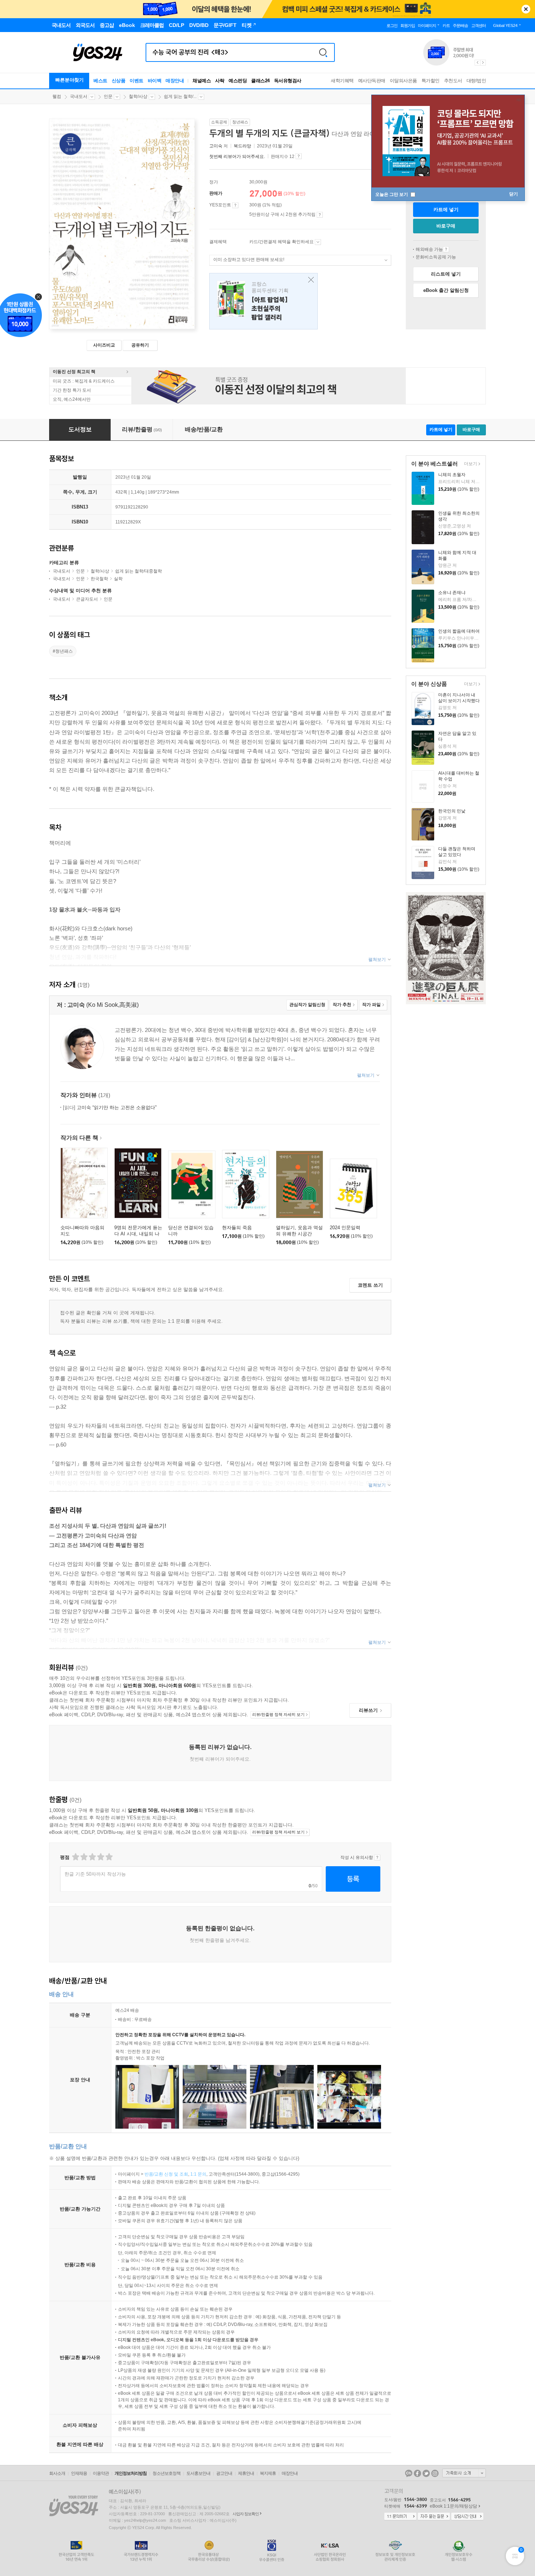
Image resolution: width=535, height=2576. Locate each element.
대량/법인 (476, 81)
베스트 (100, 81)
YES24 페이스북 (417, 2473)
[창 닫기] (309, 280)
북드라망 (242, 146)
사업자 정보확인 (246, 2514)
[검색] (323, 52)
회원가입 (408, 25)
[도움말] (235, 205)
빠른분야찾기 (70, 80)
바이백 (155, 81)
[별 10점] (109, 1857)
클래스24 (260, 81)
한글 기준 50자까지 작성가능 (95, 1874)
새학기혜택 (342, 81)
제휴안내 (246, 2473)
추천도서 (453, 81)
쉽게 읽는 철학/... (180, 96)
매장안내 (175, 81)
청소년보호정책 (167, 2473)
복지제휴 (268, 2473)
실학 (118, 579)
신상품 (119, 81)
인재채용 (79, 2473)
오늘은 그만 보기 (392, 194)
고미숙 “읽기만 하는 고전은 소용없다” (110, 1107)
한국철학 (99, 579)
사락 (220, 81)
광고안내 (224, 2473)
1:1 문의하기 (400, 2517)
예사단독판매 (372, 81)
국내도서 (79, 96)
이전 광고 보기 (477, 63)
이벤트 (136, 81)
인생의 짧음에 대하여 (459, 631)
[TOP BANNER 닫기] (526, 9)
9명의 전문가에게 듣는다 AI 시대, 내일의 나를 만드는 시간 (138, 1234)
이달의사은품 (403, 81)
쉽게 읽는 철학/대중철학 (138, 571)
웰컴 (57, 96)
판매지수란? (299, 156)
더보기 (470, 464)
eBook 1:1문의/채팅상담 (453, 2506)
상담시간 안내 (467, 2517)
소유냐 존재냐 (452, 593)
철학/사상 (138, 96)
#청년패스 (63, 651)
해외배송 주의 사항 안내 (446, 249)
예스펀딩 (238, 81)
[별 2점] (75, 1857)
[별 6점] (92, 1857)
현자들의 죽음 (237, 1228)
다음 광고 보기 (483, 63)
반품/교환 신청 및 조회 (166, 2174)
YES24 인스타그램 (435, 2473)
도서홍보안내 (198, 2473)
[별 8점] (100, 1857)
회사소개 (57, 2473)
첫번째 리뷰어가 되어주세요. (237, 157)
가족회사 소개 (464, 2473)
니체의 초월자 (452, 475)
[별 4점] (84, 1857)
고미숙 (216, 146)
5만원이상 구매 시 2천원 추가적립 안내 (320, 215)
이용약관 (101, 2473)
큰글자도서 (87, 599)
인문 (108, 96)
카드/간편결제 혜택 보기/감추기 (318, 242)
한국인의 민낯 (452, 811)
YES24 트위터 (426, 2473)
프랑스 (263, 301)
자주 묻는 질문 (434, 2517)
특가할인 (431, 81)
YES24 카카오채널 (409, 2473)
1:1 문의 (198, 2174)
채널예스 (202, 81)
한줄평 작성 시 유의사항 (377, 1857)
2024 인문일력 (345, 1228)
